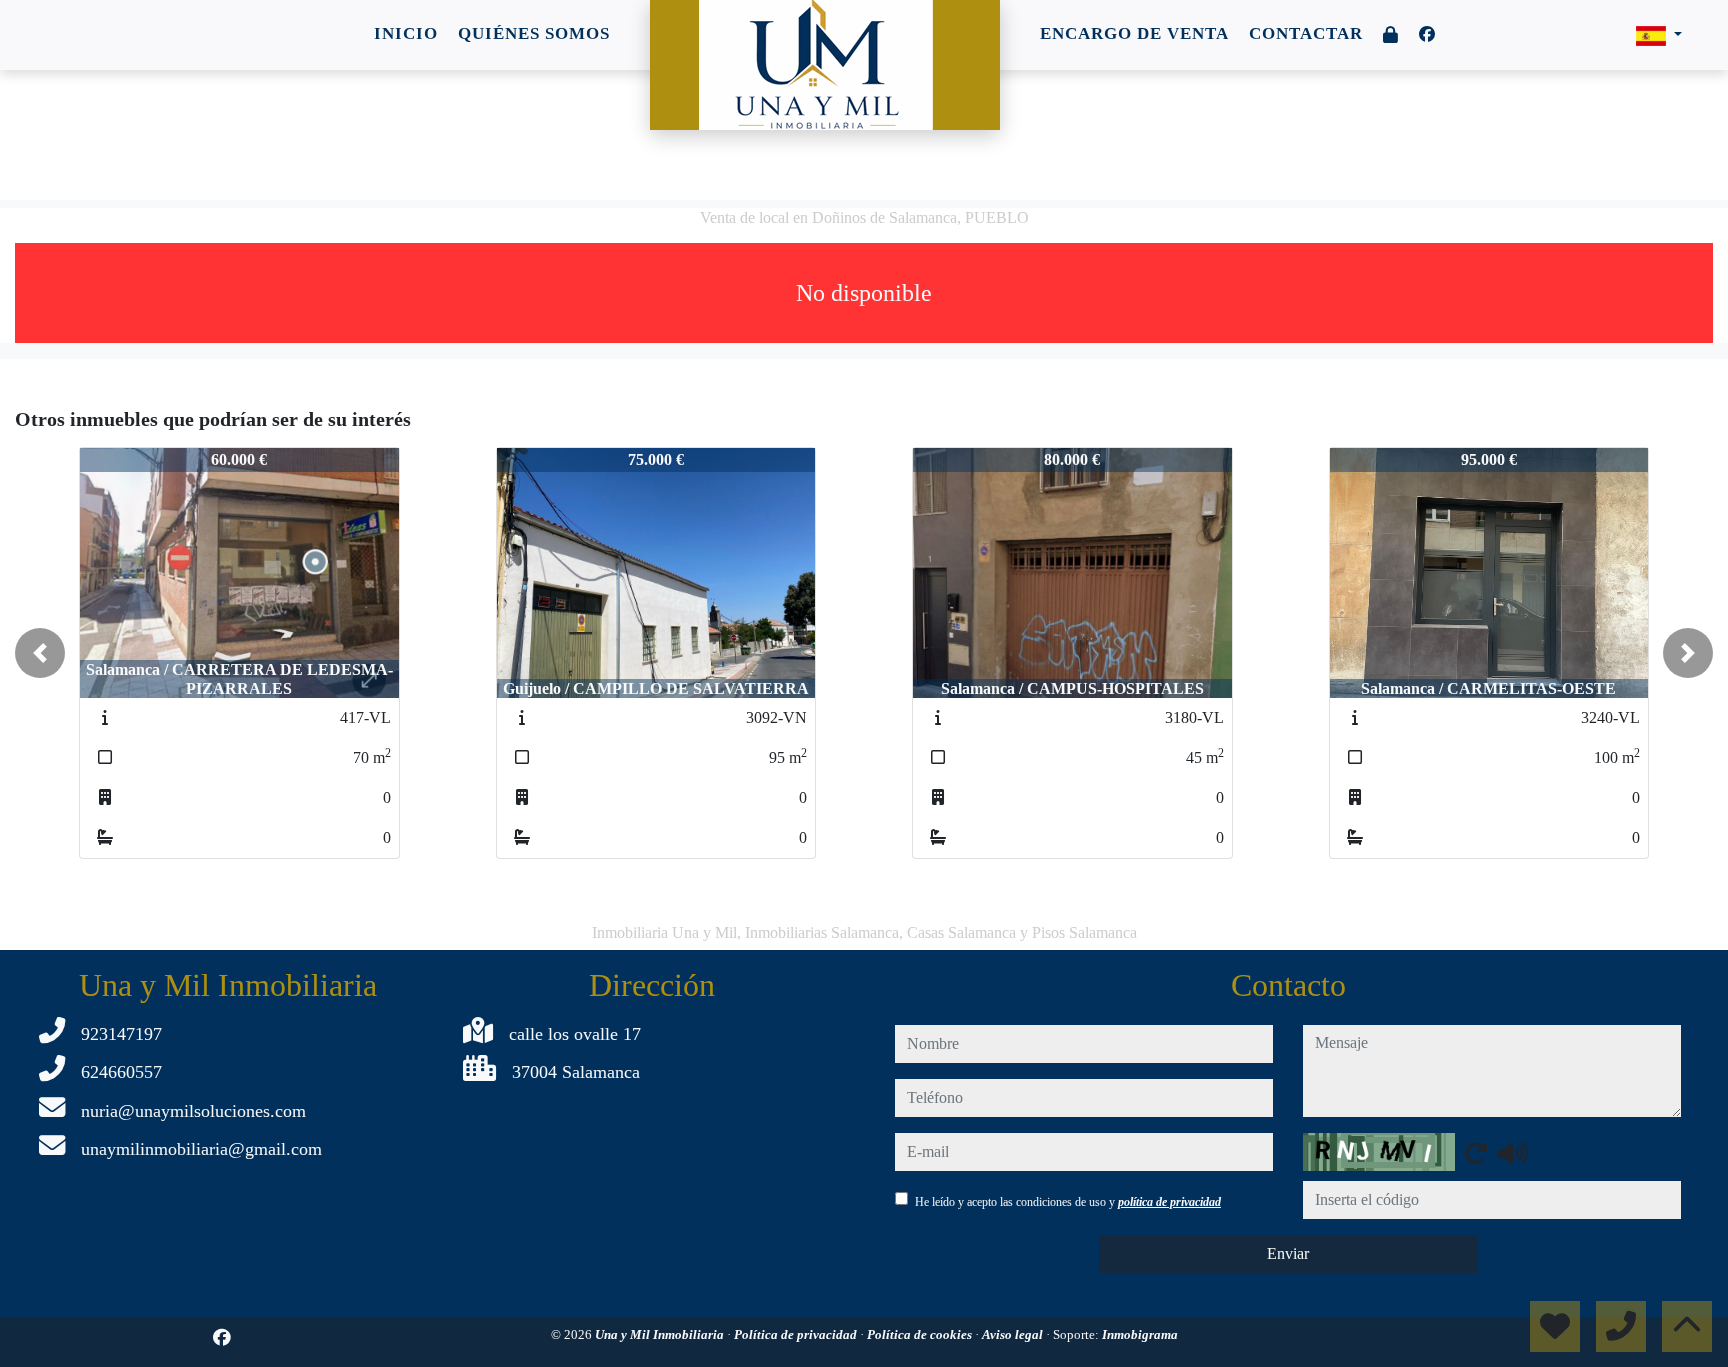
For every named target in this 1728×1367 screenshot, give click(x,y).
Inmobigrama (1140, 1334)
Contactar (1306, 33)
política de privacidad (1169, 1202)
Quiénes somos (534, 33)
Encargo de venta (1134, 33)
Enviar (1288, 1253)
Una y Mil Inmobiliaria (661, 1334)
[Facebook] (1427, 34)
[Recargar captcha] (1476, 1153)
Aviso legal (1014, 1334)
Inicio (406, 33)
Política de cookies (921, 1334)
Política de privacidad (797, 1334)
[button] (40, 653)
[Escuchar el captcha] (1513, 1153)
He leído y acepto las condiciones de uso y (1068, 1202)
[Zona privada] (1391, 35)
